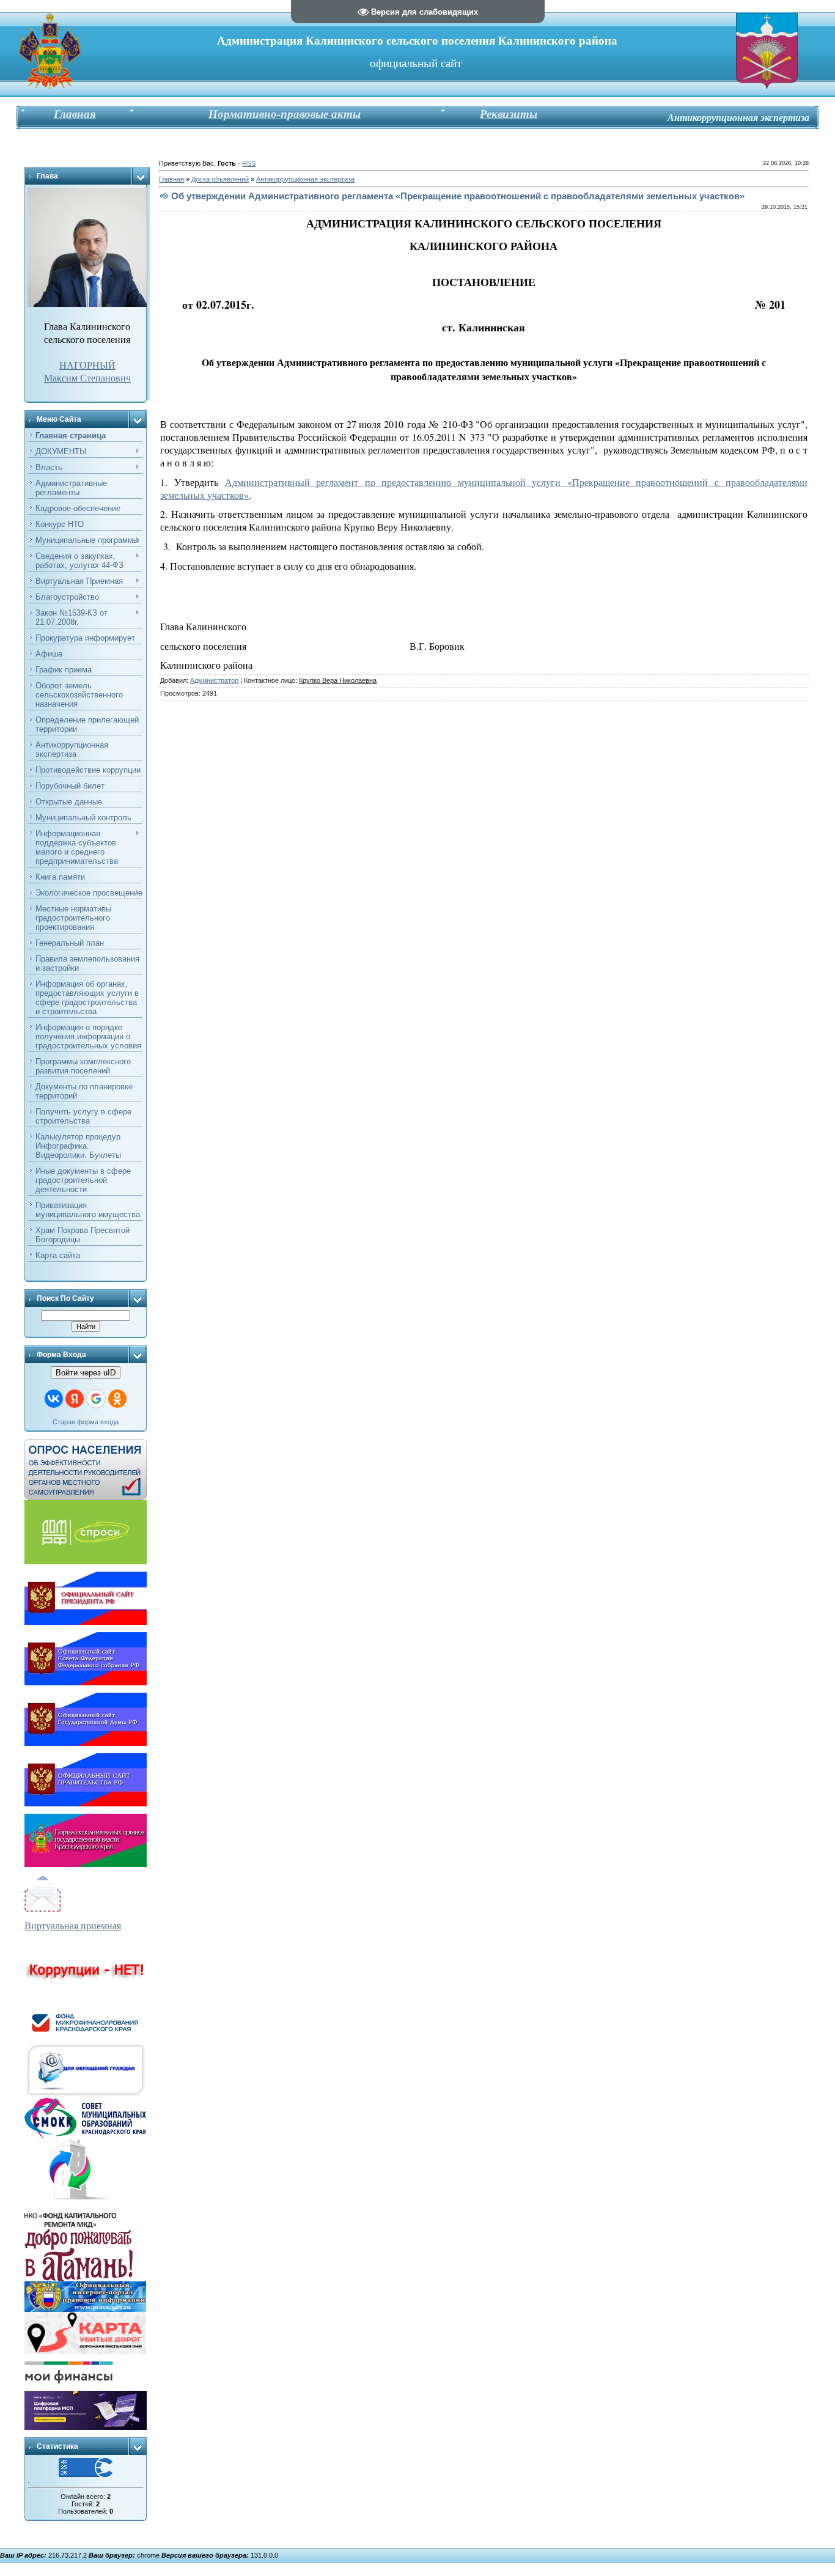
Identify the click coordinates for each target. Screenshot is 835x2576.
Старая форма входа (86, 1422)
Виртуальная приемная (73, 1925)
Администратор (214, 680)
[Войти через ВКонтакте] (54, 1399)
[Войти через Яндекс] (75, 1399)
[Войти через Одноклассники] (117, 1399)
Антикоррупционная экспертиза (305, 179)
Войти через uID (86, 1373)
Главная (171, 179)
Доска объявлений (220, 179)
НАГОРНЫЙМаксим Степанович (87, 371)
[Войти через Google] (96, 1399)
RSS (249, 163)
